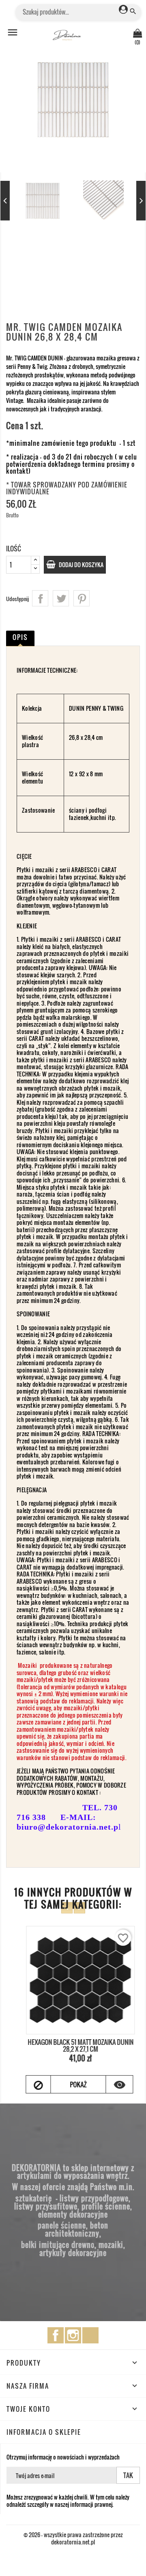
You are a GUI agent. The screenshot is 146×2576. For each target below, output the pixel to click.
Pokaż (71, 2085)
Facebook (56, 2335)
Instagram (73, 2335)
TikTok (90, 2335)
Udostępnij (40, 598)
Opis (20, 637)
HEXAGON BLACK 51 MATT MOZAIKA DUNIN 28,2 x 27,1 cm (73, 2046)
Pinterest (82, 598)
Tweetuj (61, 598)
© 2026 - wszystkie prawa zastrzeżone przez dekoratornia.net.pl (73, 2538)
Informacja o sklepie (44, 2432)
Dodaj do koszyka (81, 565)
